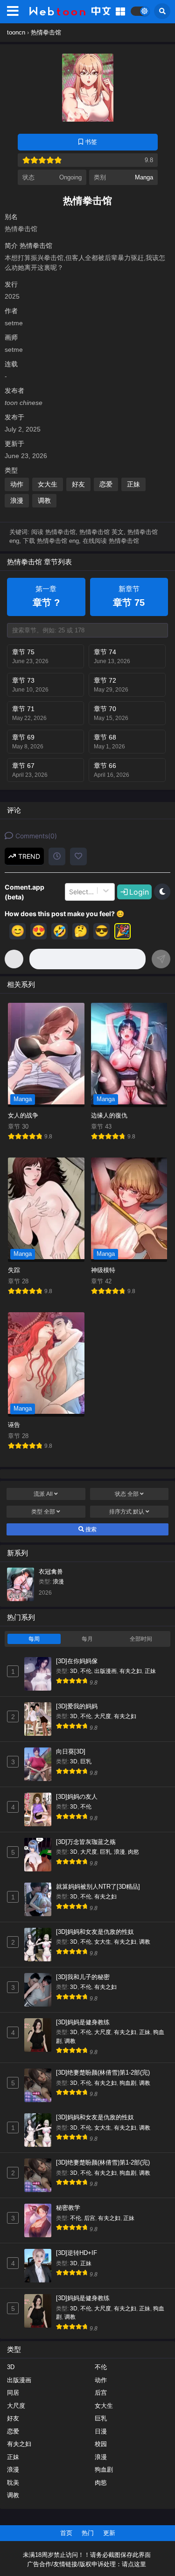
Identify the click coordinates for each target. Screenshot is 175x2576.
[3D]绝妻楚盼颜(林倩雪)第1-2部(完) (103, 2072)
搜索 (90, 1529)
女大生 (48, 484)
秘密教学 (68, 2208)
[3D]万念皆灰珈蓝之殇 (86, 1842)
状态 (127, 1494)
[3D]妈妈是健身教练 (83, 2022)
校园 (101, 2444)
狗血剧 (128, 2083)
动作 (17, 484)
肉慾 (133, 1852)
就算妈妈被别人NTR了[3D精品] (98, 1887)
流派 (43, 1494)
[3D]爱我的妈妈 (77, 1706)
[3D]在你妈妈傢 (77, 1661)
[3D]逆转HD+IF (77, 2253)
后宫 (90, 2218)
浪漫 (17, 500)
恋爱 (106, 484)
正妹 (133, 484)
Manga (144, 177)
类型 (43, 1512)
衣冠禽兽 (51, 1572)
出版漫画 (105, 1671)
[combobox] (70, 892)
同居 (13, 2393)
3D (74, 1671)
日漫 (101, 2431)
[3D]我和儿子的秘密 (83, 1977)
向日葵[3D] (71, 1751)
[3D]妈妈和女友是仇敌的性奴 (95, 1932)
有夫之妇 (131, 1671)
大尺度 (103, 1716)
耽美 (13, 2483)
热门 (88, 2533)
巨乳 (86, 1761)
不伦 (86, 1671)
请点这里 (134, 2564)
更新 (109, 2533)
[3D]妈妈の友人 (77, 1797)
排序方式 (127, 1512)
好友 (78, 484)
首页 (66, 2533)
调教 (44, 500)
